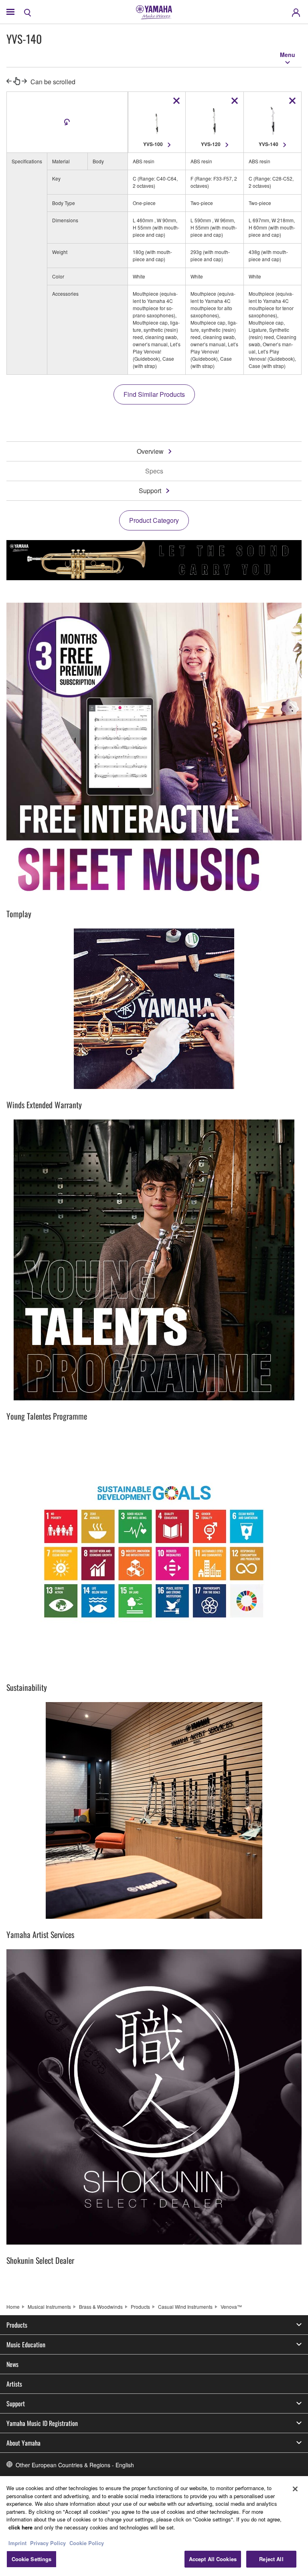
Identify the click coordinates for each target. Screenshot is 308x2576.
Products (140, 2307)
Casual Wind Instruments (185, 2307)
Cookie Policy (87, 2543)
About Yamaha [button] (23, 2443)
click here (20, 2527)
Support (150, 491)
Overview (150, 451)
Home (13, 2307)
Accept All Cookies (213, 2559)
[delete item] (176, 101)
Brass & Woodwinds (101, 2307)
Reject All (271, 2559)
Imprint (17, 2543)
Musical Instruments (49, 2307)
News (12, 2364)
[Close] (295, 2489)
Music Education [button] (26, 2344)
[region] (154, 2526)
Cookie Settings (32, 2559)
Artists (14, 2384)
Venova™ (231, 2307)
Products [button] (17, 2325)
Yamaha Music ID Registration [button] (42, 2423)
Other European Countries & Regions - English (75, 2465)
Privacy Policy (48, 2543)
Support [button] (16, 2403)
